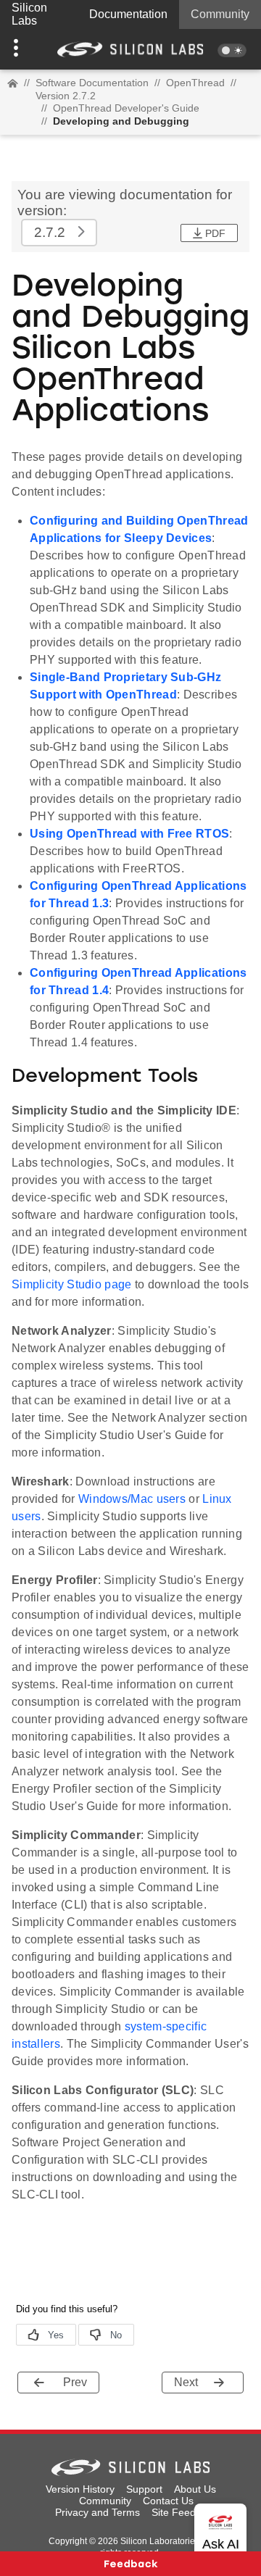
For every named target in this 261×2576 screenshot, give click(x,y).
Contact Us (168, 2501)
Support (144, 2489)
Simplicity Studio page (72, 1284)
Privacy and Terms (98, 2512)
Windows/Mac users (132, 1499)
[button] (20, 49)
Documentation (128, 14)
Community (220, 14)
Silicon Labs (29, 14)
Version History (80, 2489)
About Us (195, 2489)
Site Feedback (185, 2512)
